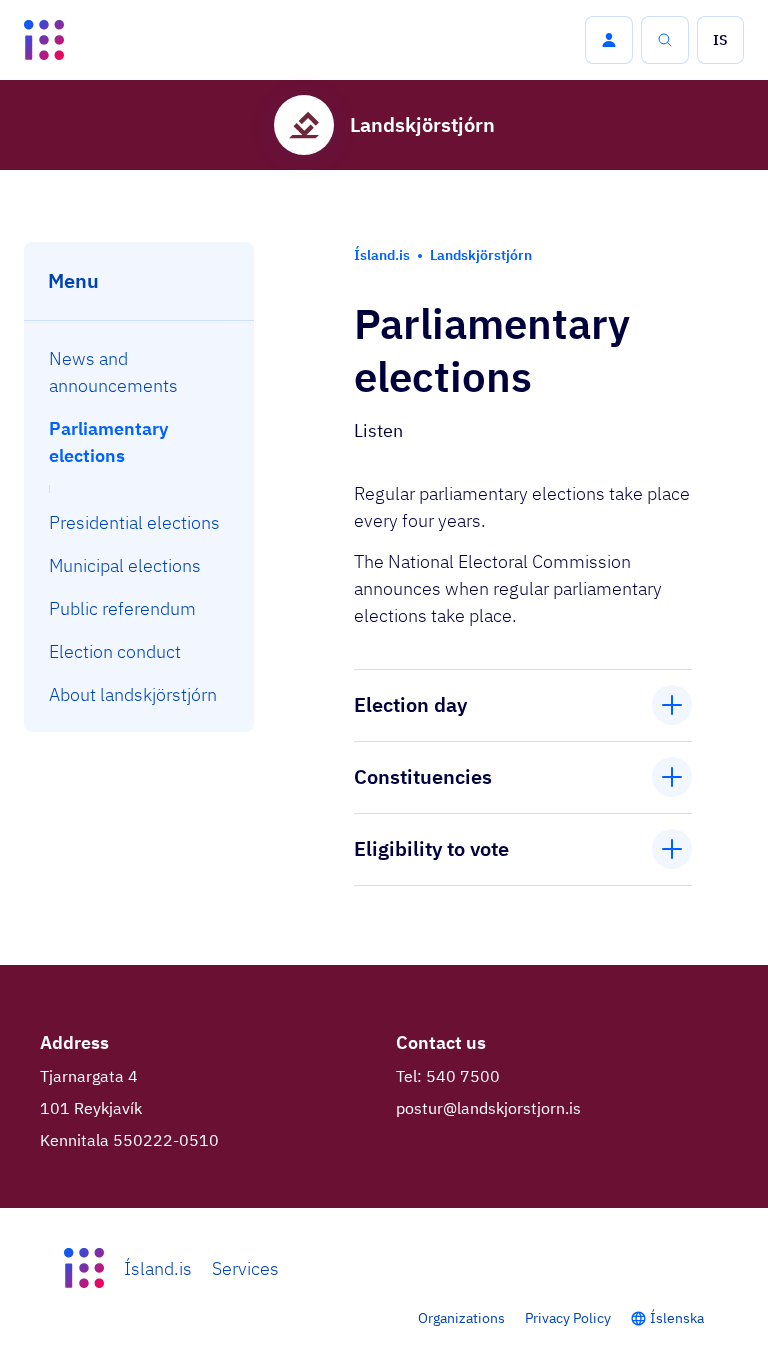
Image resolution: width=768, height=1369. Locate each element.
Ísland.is (158, 1268)
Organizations (461, 1318)
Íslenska (677, 1318)
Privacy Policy (568, 1318)
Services (245, 1268)
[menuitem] (139, 372)
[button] (609, 40)
